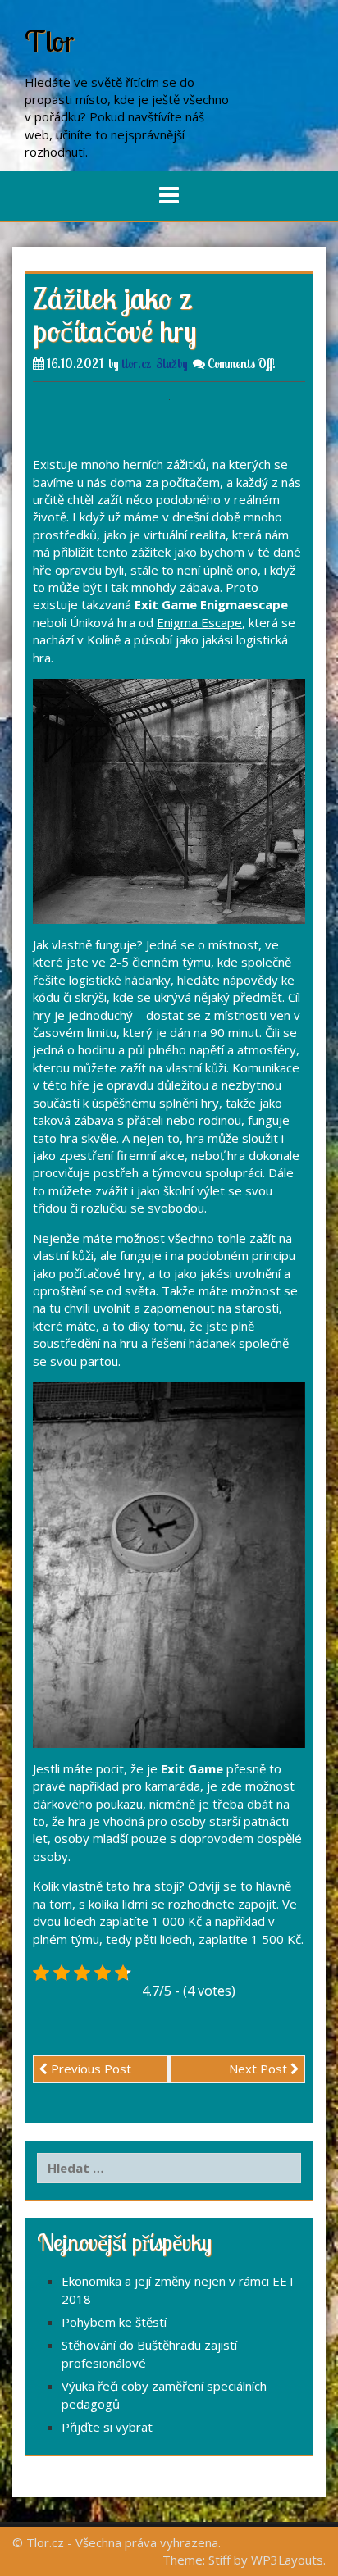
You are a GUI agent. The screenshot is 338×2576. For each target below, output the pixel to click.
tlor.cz (136, 364)
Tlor (50, 41)
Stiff (219, 2560)
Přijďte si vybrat (107, 2427)
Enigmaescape (244, 604)
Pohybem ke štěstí (114, 2322)
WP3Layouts (287, 2560)
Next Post (260, 2069)
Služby (172, 364)
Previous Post (89, 2069)
